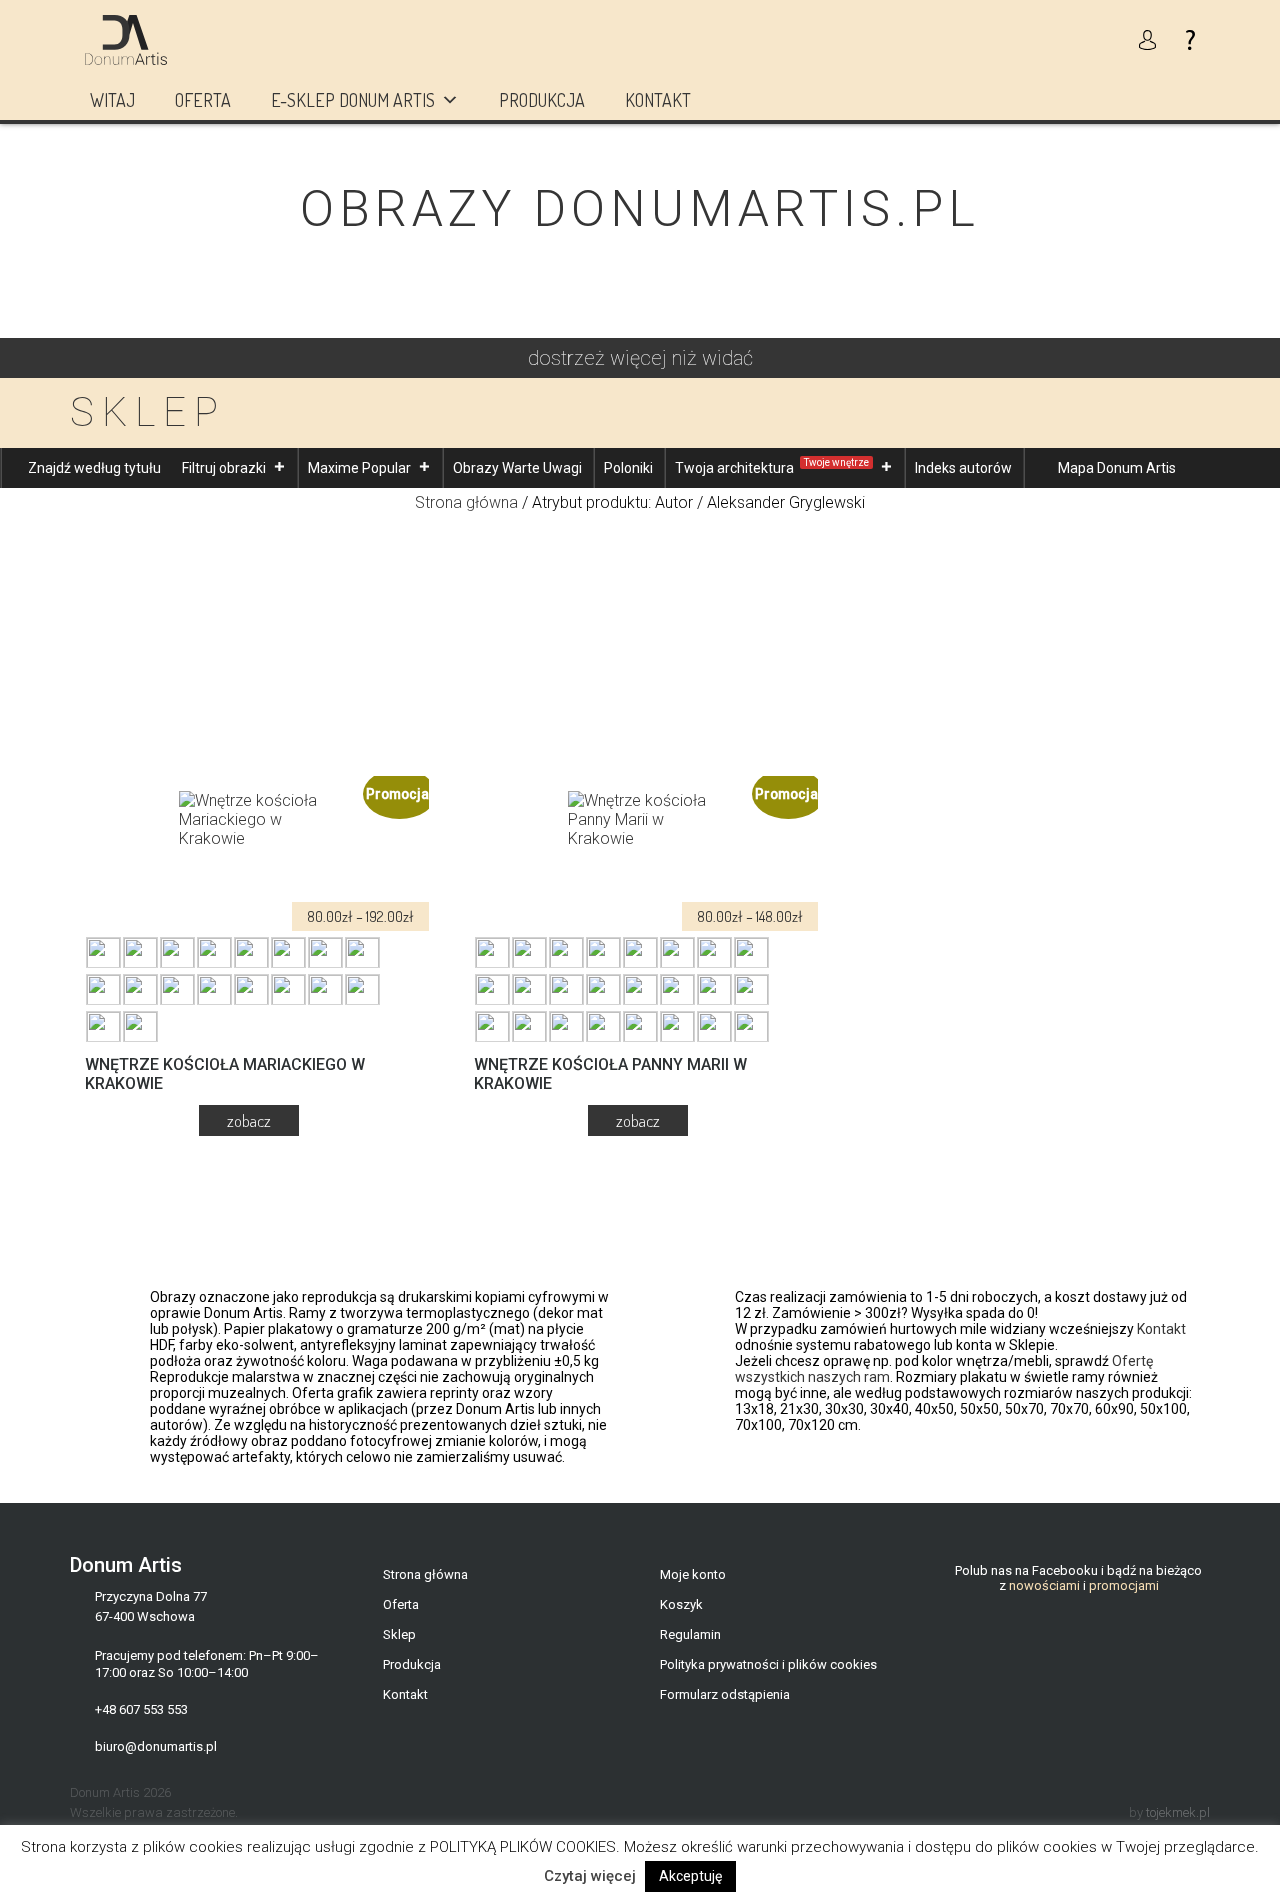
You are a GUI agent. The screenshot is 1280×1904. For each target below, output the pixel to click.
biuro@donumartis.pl (156, 1746)
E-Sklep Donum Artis (353, 100)
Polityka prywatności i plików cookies (768, 1664)
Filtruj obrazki (224, 468)
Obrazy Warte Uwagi (517, 468)
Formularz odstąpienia (725, 1694)
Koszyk (681, 1604)
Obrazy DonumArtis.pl (640, 209)
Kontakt (658, 100)
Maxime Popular (359, 468)
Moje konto (693, 1574)
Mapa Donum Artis (1117, 468)
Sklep (399, 1634)
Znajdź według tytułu (94, 468)
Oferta (203, 100)
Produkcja (542, 100)
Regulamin (690, 1634)
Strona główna (466, 502)
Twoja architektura (772, 466)
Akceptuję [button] (690, 1876)
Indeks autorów (963, 468)
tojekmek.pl (1178, 1812)
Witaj (112, 100)
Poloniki (628, 468)
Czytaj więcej (590, 1876)
